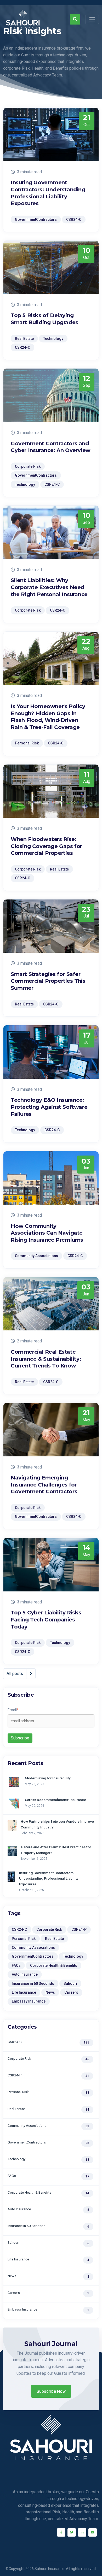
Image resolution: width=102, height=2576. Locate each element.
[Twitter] (72, 2532)
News (50, 1992)
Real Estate (54, 1939)
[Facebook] (61, 2532)
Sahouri (70, 1983)
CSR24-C (19, 1929)
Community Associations (33, 1947)
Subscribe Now (51, 2391)
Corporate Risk (49, 1929)
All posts (15, 1674)
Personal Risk (24, 1939)
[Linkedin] (82, 2532)
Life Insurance (24, 1992)
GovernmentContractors (33, 1956)
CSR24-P (79, 1929)
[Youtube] (93, 2532)
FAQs (16, 1965)
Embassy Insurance (29, 2001)
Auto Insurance (25, 1974)
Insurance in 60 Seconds (33, 1983)
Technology (73, 1956)
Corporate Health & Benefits (54, 1965)
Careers (71, 1992)
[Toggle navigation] (92, 19)
